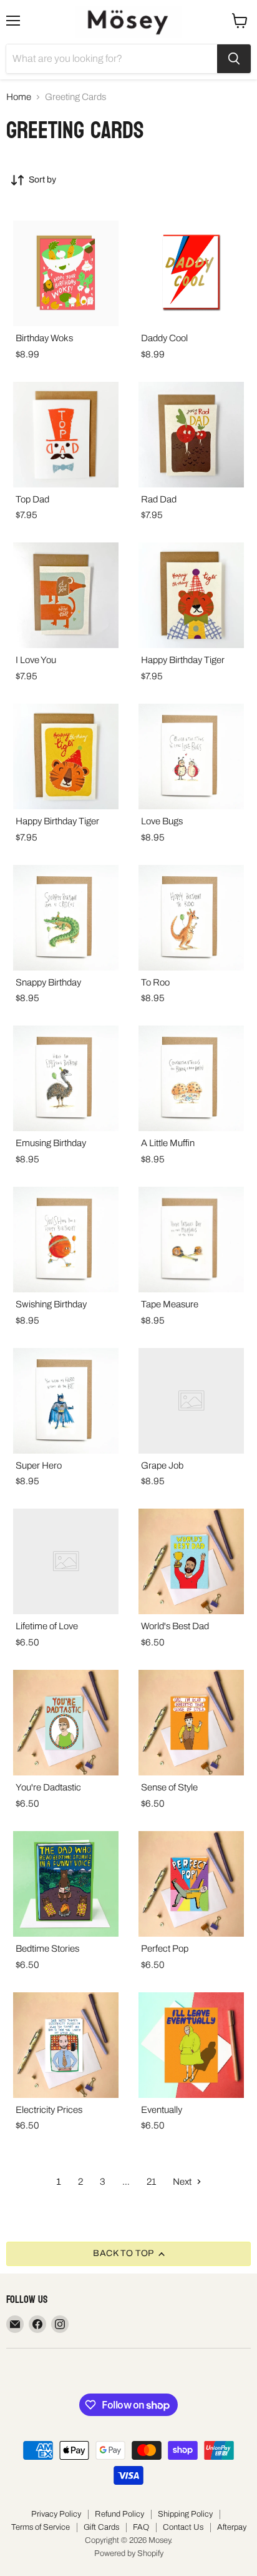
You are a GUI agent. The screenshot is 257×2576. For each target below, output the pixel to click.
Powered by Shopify (129, 2554)
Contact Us (183, 2527)
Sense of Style (169, 1787)
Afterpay (232, 2527)
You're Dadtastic (48, 1787)
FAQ (141, 2527)
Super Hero (39, 1465)
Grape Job (162, 1465)
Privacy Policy (56, 2514)
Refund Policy (119, 2514)
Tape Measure (170, 1304)
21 (151, 2182)
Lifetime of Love (47, 1626)
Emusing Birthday (51, 1143)
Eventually (162, 2110)
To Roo (155, 982)
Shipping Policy (185, 2514)
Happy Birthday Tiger (183, 660)
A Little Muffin (168, 1143)
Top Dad (32, 499)
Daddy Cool (164, 338)
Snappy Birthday (48, 982)
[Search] (234, 59)
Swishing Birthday (51, 1304)
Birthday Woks (44, 338)
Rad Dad (159, 499)
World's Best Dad (175, 1626)
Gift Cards (101, 2527)
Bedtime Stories (47, 1949)
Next (183, 2182)
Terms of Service (41, 2527)
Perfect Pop (165, 1949)
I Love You (36, 660)
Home (19, 97)
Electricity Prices (49, 2110)
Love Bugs (162, 821)
